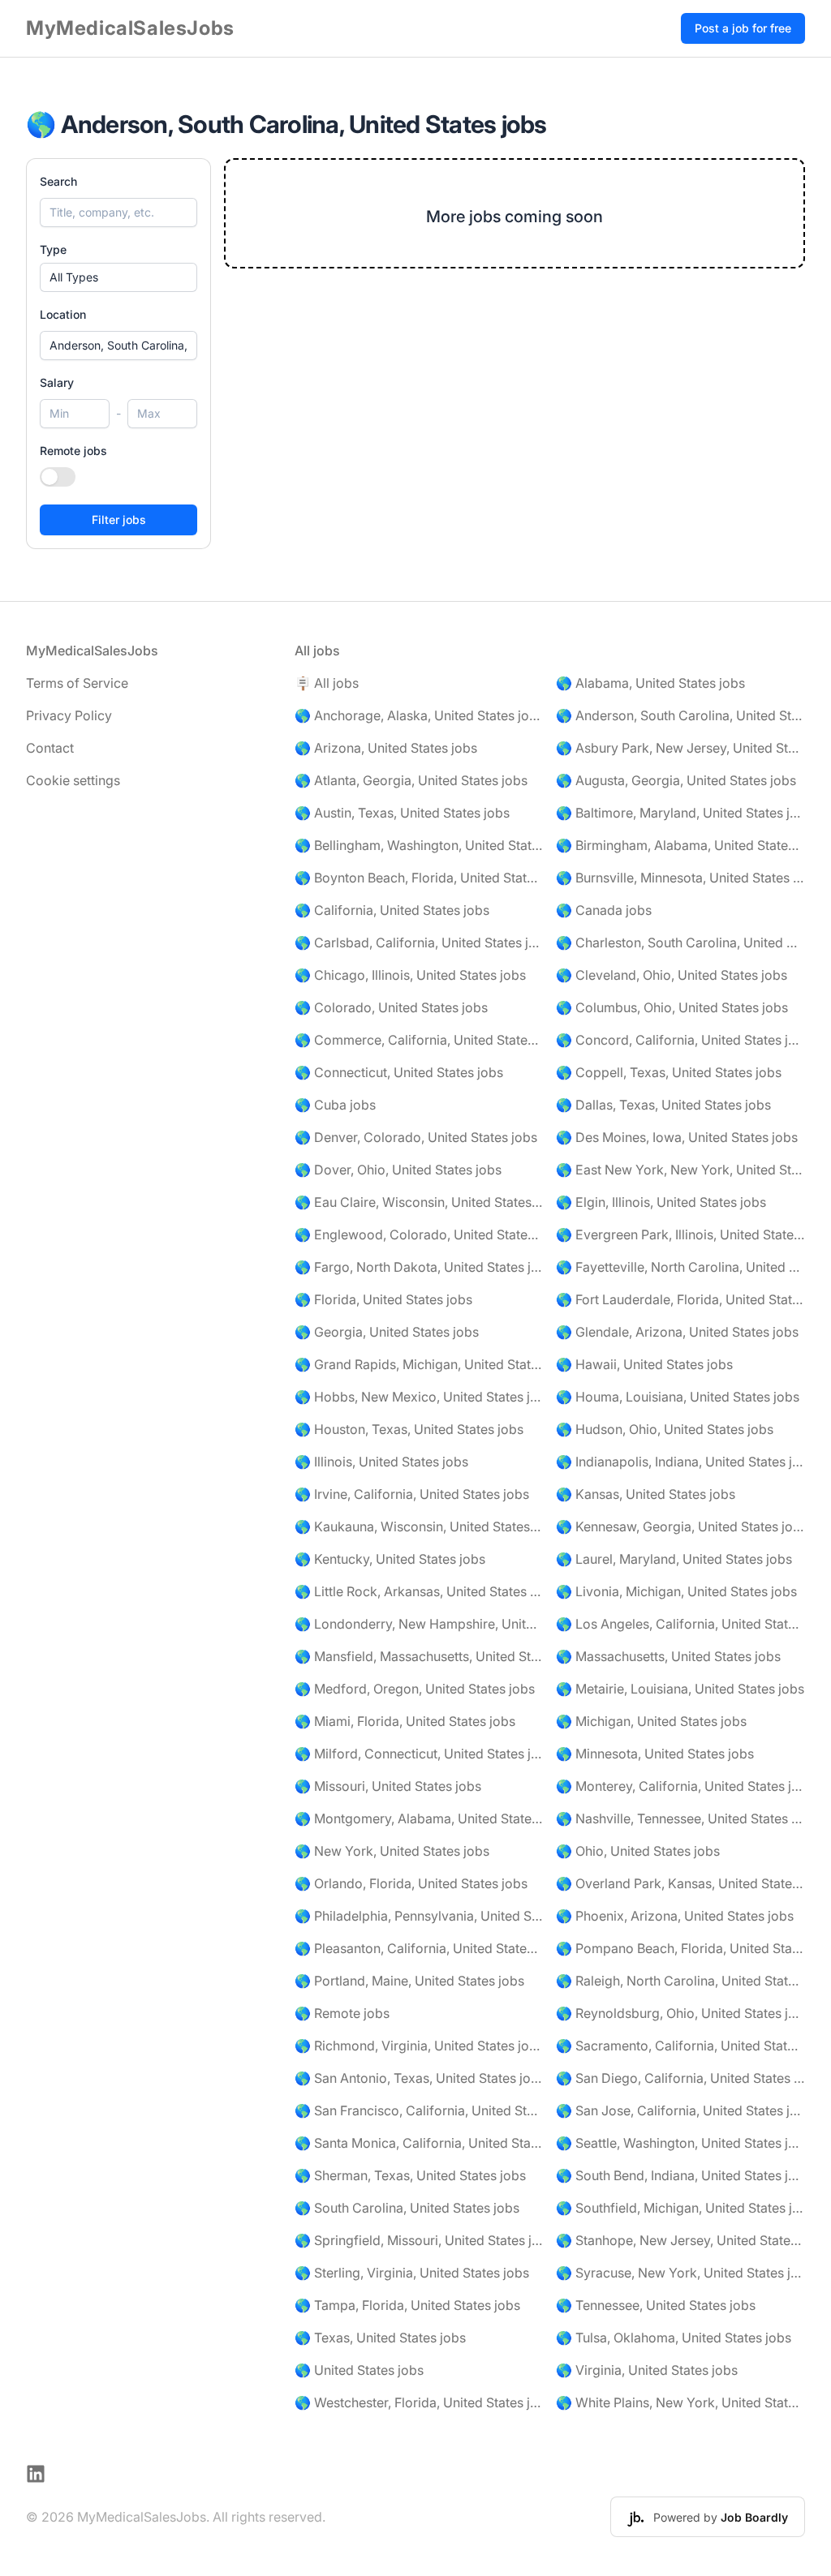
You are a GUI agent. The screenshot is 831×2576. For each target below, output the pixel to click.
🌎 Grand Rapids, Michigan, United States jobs (419, 1364)
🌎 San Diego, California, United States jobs (680, 2078)
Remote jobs (73, 451)
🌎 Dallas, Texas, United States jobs (663, 1105)
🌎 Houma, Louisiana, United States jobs (678, 1397)
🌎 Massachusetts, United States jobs (668, 1656)
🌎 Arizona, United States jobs (386, 748)
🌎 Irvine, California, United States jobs (412, 1494)
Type (53, 249)
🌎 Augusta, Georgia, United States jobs (676, 780)
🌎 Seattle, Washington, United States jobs (680, 2143)
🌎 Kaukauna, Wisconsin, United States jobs (419, 1526)
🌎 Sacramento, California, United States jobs (680, 2046)
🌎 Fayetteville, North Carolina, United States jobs (680, 1267)
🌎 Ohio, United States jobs (638, 1851)
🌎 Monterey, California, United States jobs (680, 1786)
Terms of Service (77, 683)
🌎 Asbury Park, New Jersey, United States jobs (680, 748)
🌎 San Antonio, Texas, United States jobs (419, 2078)
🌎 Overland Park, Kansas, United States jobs (680, 1883)
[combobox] (118, 346)
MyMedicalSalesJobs (130, 28)
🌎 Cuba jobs (335, 1105)
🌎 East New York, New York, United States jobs (680, 1170)
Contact (50, 748)
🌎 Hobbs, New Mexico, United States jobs (419, 1397)
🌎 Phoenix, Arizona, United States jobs (675, 1916)
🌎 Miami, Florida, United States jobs (405, 1721)
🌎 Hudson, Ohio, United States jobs (665, 1429)
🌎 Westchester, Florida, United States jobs (419, 2402)
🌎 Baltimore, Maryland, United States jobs (680, 813)
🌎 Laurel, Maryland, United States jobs (674, 1559)
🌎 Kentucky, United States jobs (390, 1559)
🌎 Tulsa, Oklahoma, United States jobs (674, 2338)
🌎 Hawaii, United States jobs (644, 1364)
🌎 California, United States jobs (392, 910)
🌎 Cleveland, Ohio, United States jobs (672, 975)
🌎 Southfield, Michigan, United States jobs (680, 2208)
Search (58, 181)
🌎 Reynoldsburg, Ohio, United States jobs (680, 2013)
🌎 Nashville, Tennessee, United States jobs (680, 1818)
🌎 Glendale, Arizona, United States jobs (677, 1332)
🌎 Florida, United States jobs (383, 1299)
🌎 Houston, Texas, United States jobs (409, 1429)
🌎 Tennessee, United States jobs (656, 2305)
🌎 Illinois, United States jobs (381, 1462)
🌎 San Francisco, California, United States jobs (419, 2110)
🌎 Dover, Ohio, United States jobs (398, 1170)
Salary (57, 382)
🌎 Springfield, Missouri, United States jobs (419, 2240)
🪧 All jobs (327, 683)
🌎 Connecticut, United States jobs (399, 1072)
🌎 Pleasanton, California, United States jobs (419, 1948)
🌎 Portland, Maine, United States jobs (409, 1981)
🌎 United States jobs (359, 2370)
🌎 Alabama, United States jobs (650, 683)
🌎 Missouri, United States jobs (388, 1786)
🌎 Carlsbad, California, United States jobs (419, 942)
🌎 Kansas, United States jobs (646, 1494)
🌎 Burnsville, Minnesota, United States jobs (680, 878)
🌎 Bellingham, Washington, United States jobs (419, 845)
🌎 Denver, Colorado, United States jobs (416, 1137)
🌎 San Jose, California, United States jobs (680, 2110)
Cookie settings (73, 780)
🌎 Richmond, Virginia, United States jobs (419, 2046)
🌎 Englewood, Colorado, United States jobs (419, 1234)
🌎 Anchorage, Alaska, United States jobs (419, 715)
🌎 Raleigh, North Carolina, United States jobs (680, 1981)
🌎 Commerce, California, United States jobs (419, 1040)
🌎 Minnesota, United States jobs (655, 1754)
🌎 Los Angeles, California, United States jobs (680, 1624)
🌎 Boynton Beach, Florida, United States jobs (419, 878)
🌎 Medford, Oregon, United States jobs (415, 1689)
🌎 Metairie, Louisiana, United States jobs (680, 1689)
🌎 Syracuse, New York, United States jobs (680, 2273)
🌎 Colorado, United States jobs (391, 1007)
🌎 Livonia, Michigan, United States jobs (676, 1591)
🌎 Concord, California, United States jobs (680, 1040)
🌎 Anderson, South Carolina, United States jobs (680, 715)
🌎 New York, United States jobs (392, 1851)
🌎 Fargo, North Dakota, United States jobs (419, 1267)
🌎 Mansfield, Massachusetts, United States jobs (419, 1656)
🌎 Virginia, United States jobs (647, 2370)
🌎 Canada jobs (604, 910)
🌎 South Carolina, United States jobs (407, 2208)
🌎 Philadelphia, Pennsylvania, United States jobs (419, 1916)
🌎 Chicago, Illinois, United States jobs (410, 975)
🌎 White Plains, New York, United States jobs (680, 2402)
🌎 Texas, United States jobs (380, 2338)
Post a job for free (743, 28)
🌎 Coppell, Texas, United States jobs (669, 1072)
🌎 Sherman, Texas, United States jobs (410, 2175)
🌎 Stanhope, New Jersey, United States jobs (680, 2240)
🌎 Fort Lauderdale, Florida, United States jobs (680, 1299)
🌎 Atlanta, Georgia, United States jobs (411, 780)
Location (63, 314)
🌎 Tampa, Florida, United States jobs (407, 2305)
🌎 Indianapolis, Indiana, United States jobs (680, 1462)
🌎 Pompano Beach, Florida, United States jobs (680, 1948)
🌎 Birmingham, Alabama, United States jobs (680, 845)
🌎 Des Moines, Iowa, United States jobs (677, 1137)
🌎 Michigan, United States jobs (651, 1721)
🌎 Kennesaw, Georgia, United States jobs (680, 1526)
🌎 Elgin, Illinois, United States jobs (661, 1202)
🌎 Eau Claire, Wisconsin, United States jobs (419, 1202)
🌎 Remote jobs (342, 2013)
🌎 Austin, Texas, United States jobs (402, 813)
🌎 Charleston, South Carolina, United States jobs (680, 942)
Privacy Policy (69, 715)
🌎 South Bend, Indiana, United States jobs (680, 2175)
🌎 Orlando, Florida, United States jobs (411, 1883)
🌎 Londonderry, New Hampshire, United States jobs (419, 1624)
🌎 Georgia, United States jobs (387, 1332)
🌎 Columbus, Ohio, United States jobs (672, 1007)
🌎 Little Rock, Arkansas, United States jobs (419, 1591)
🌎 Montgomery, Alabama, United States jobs (419, 1818)
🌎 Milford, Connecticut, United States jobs (419, 1754)
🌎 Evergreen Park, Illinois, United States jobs (680, 1234)
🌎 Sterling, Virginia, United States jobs (412, 2273)
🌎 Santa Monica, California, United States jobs (419, 2143)
